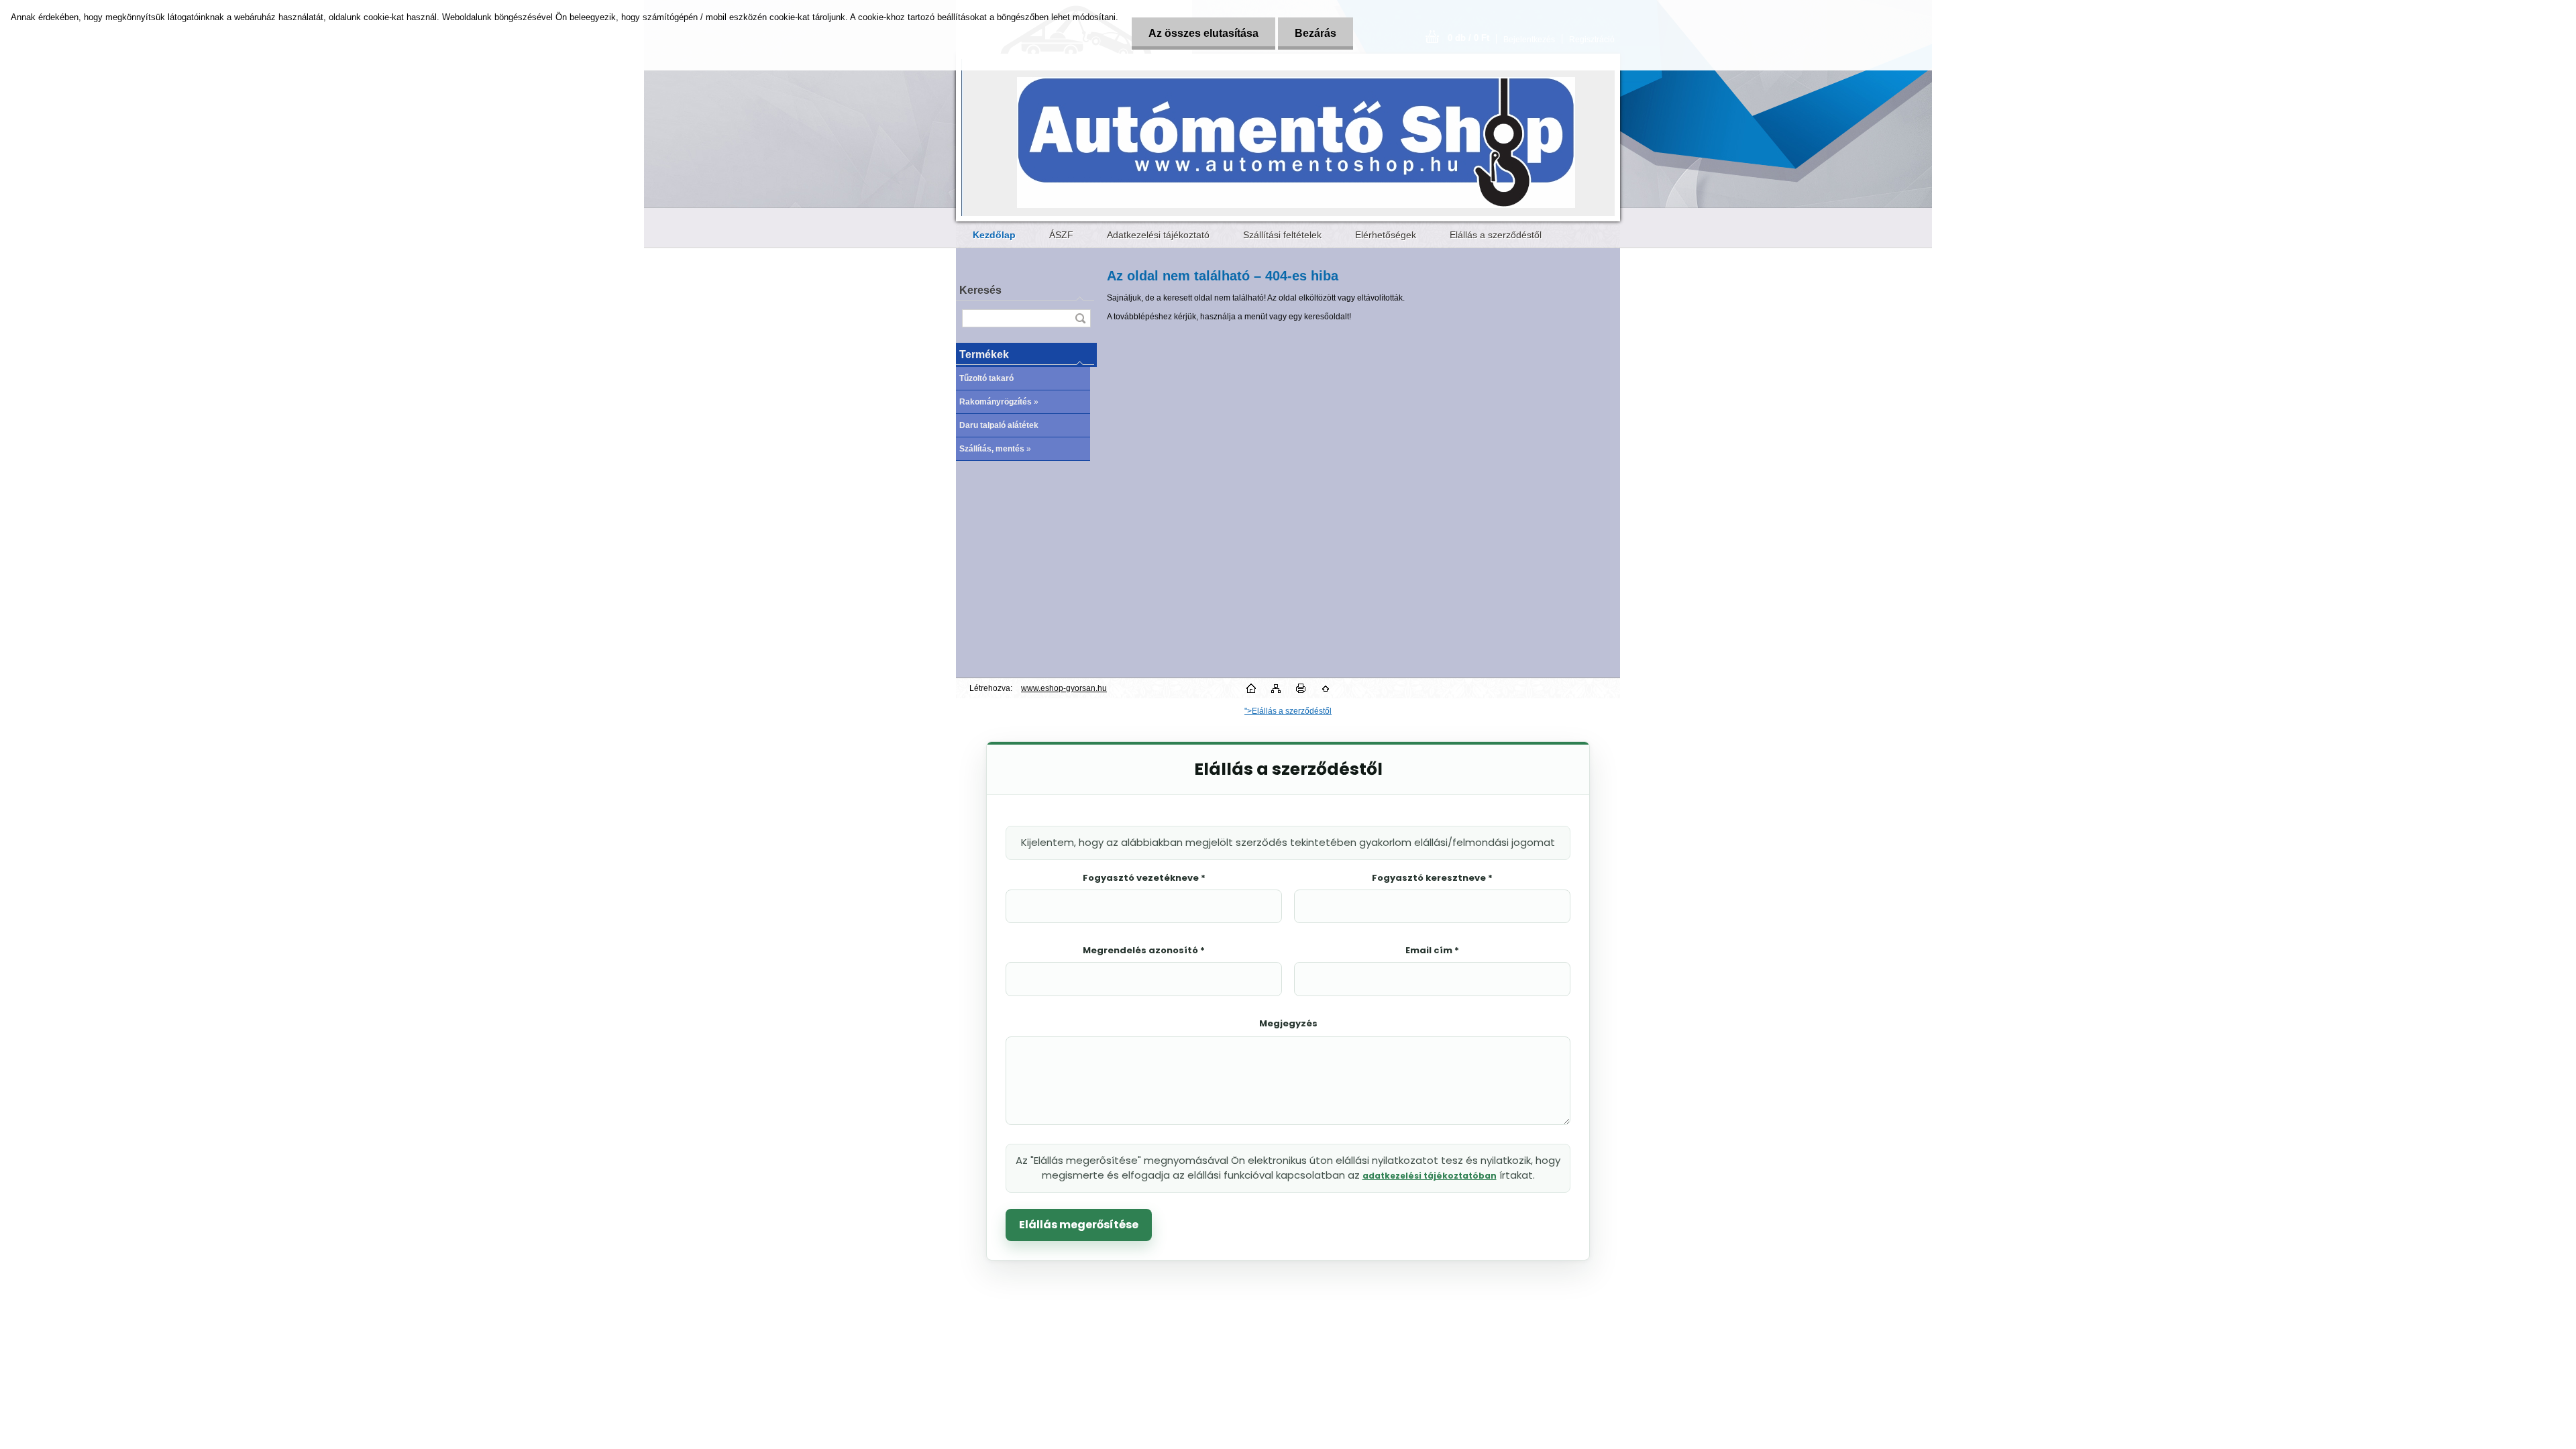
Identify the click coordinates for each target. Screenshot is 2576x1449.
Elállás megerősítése (1079, 1225)
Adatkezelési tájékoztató (1158, 235)
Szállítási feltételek (1282, 235)
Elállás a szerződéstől (1496, 235)
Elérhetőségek (1386, 235)
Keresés (980, 290)
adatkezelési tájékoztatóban (1430, 1176)
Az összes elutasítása (1203, 33)
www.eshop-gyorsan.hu (1064, 688)
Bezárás (1316, 33)
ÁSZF (1061, 235)
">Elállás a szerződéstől (1288, 711)
